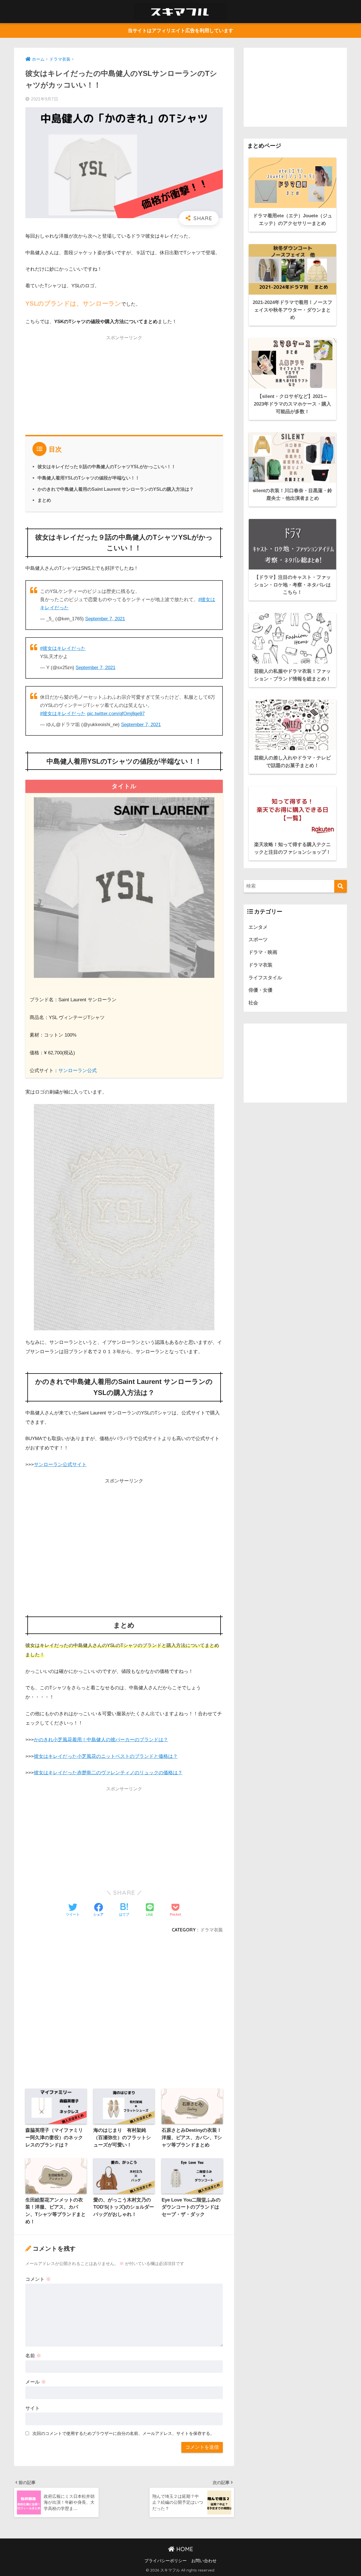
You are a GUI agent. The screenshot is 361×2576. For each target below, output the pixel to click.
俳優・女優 (260, 990)
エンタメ (258, 927)
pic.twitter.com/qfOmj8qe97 (116, 714)
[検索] (341, 886)
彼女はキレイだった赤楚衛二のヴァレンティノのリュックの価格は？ (108, 1773)
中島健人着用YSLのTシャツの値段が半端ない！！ (89, 478)
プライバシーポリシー (166, 2561)
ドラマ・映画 (263, 952)
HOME (184, 2549)
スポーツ (258, 940)
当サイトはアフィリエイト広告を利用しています (180, 31)
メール (36, 2382)
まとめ (44, 500)
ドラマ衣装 (212, 1930)
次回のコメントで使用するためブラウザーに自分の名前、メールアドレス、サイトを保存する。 (123, 2433)
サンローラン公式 (78, 1071)
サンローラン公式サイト (60, 1465)
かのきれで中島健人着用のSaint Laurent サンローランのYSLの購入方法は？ (116, 489)
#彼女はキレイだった (63, 648)
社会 (253, 1003)
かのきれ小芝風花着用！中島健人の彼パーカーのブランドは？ (101, 1740)
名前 (33, 2356)
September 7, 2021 (105, 619)
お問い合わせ (204, 2561)
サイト (33, 2408)
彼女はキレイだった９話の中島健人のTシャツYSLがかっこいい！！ (107, 466)
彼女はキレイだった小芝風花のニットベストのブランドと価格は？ (106, 1756)
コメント (38, 2279)
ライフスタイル (265, 978)
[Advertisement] (124, 384)
